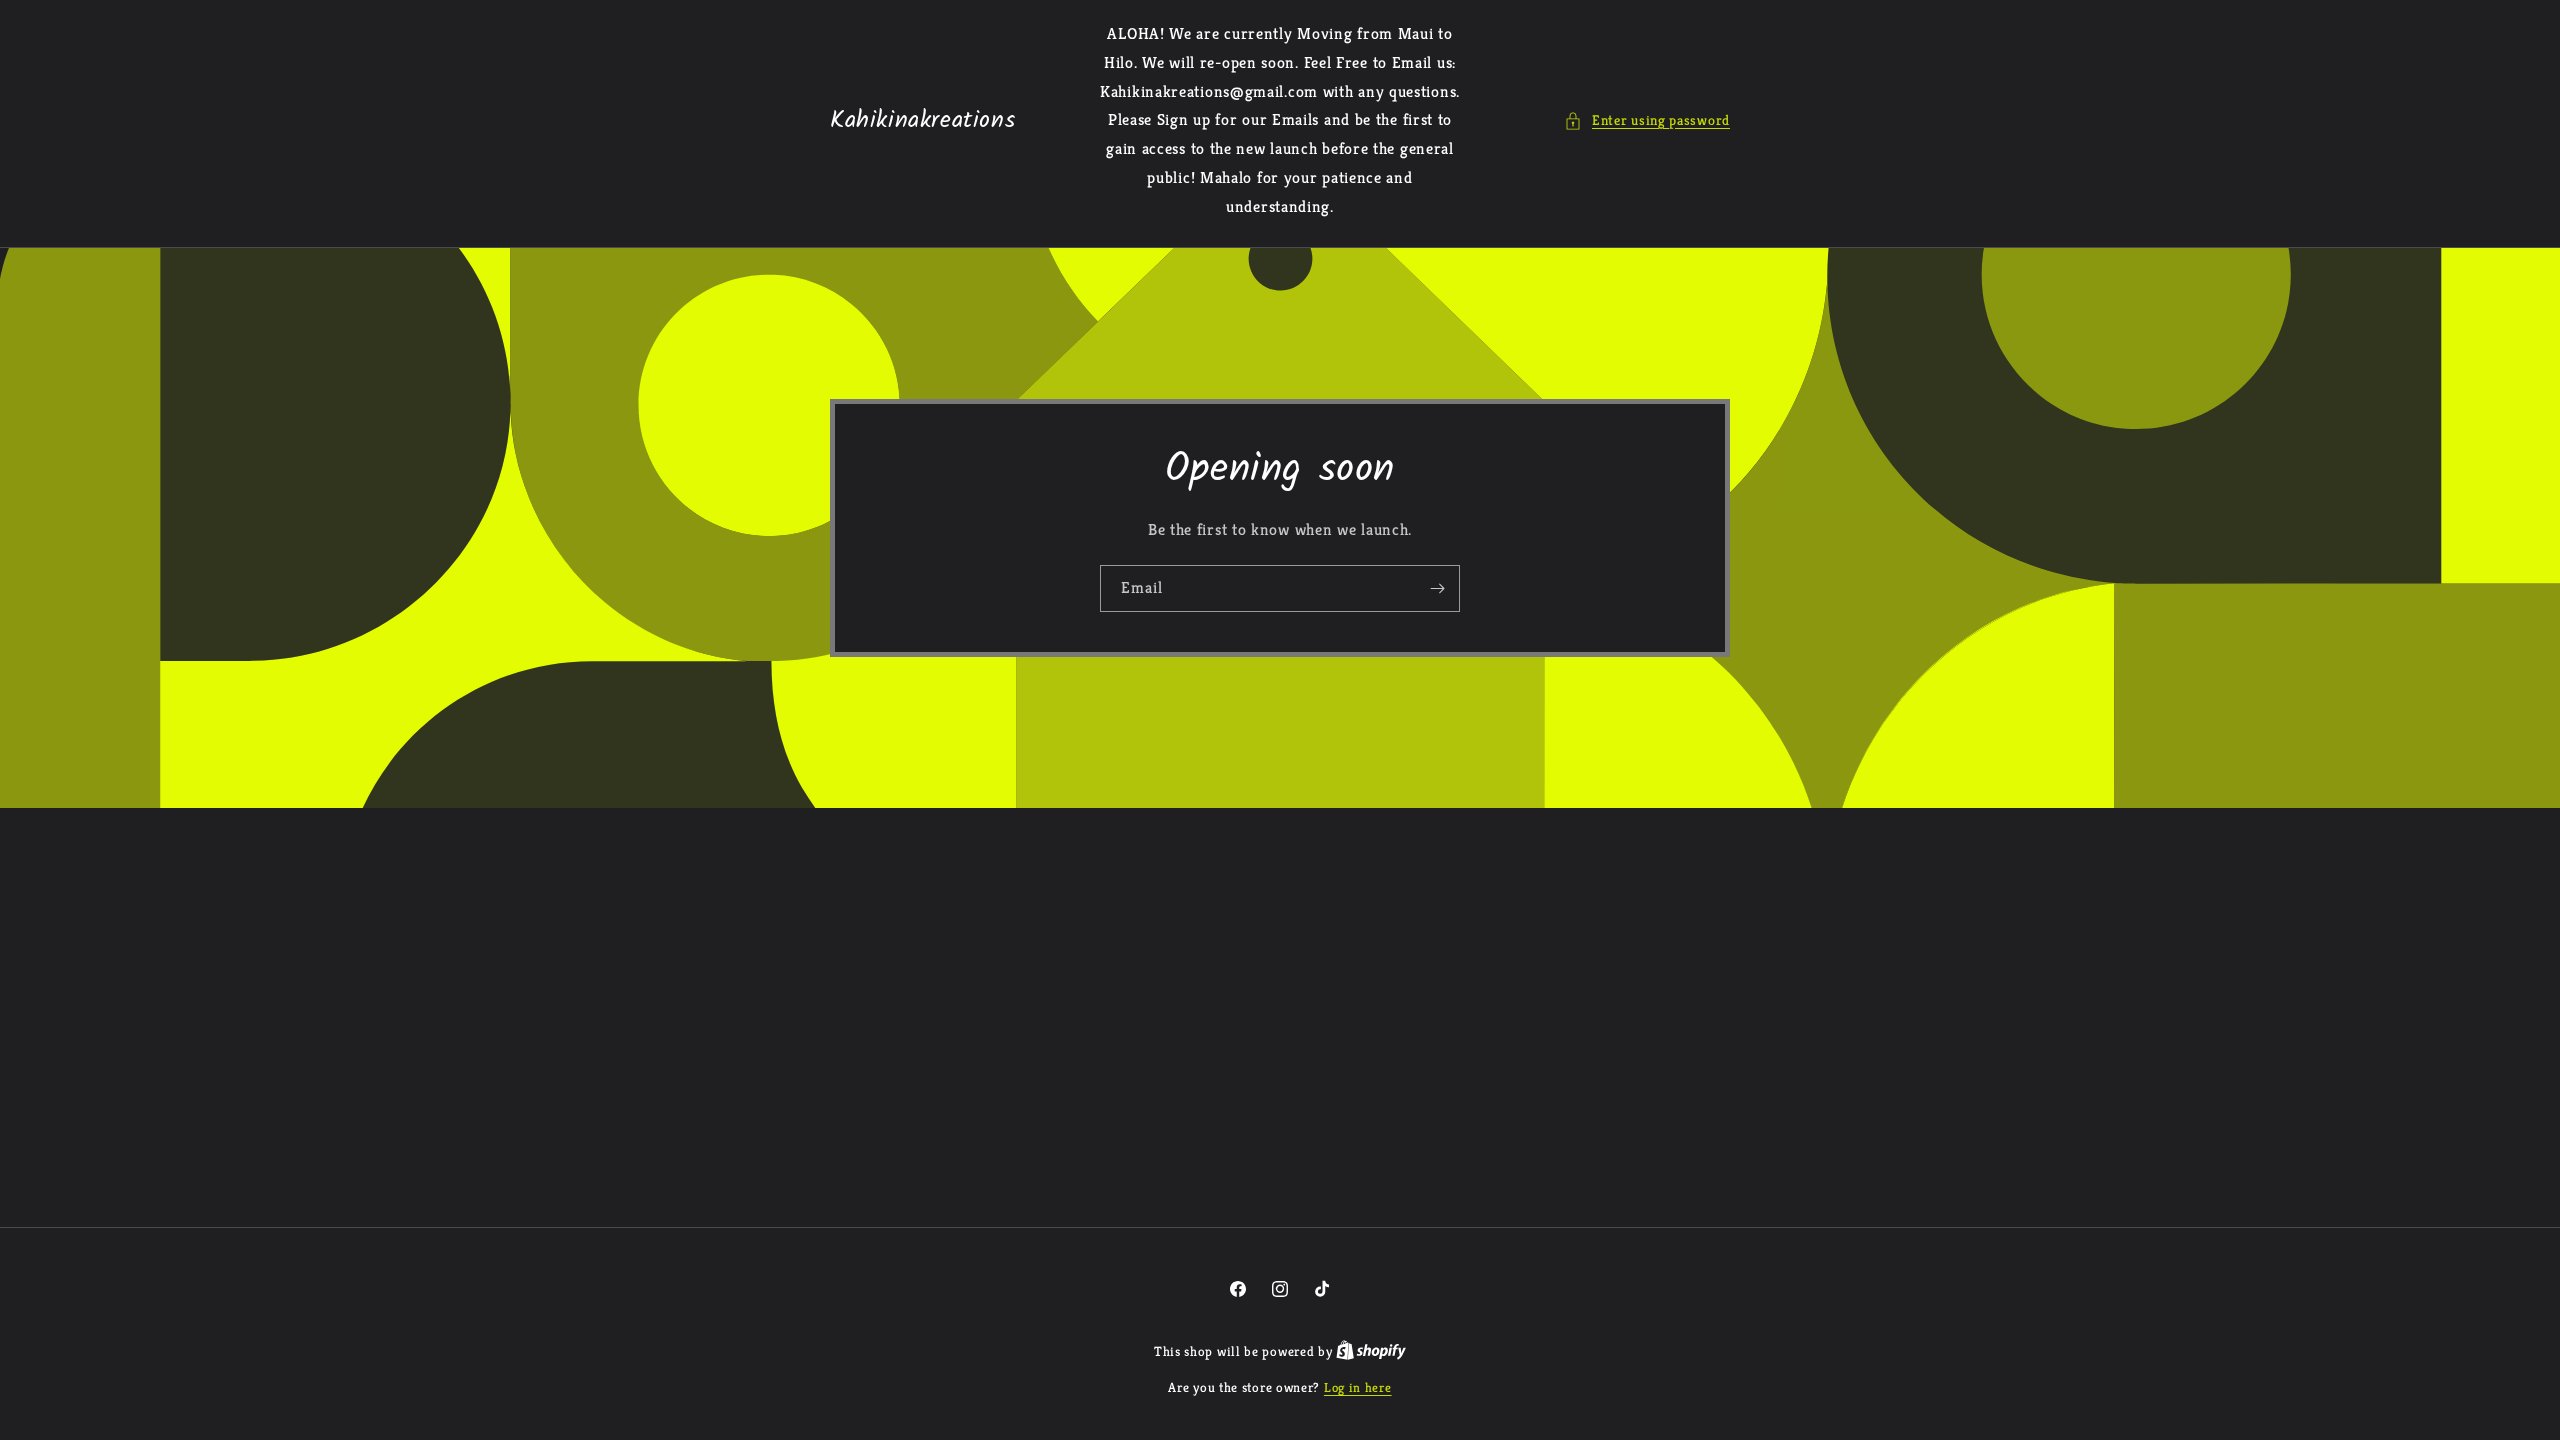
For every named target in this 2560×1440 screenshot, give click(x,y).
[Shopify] (1371, 1351)
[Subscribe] (1437, 587)
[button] (1647, 120)
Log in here (1358, 1387)
